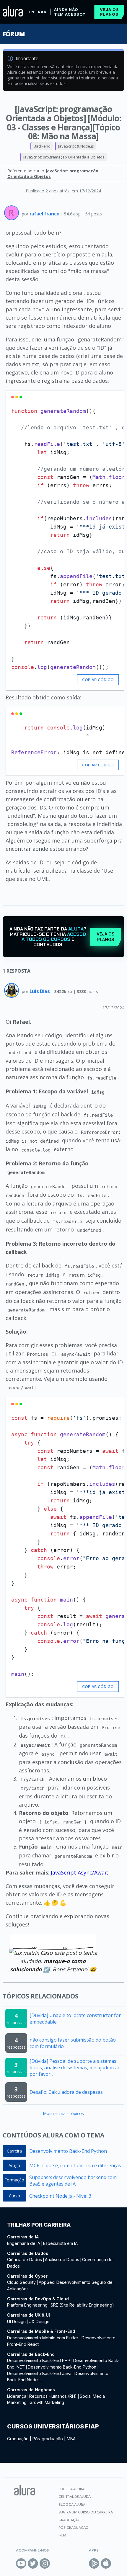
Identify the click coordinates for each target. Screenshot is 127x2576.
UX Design (39, 2321)
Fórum (14, 34)
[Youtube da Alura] (21, 2563)
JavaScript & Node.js (76, 146)
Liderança (17, 2396)
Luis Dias (40, 991)
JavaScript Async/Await (80, 1872)
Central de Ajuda (75, 2496)
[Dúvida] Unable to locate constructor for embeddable (75, 2019)
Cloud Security (21, 2282)
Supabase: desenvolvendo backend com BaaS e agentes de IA (73, 2181)
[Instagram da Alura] (45, 2563)
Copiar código (98, 680)
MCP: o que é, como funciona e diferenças (75, 2166)
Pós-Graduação (74, 2527)
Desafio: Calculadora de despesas (66, 2092)
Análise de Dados (62, 2259)
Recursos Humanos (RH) (53, 2396)
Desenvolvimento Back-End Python (68, 2151)
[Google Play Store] (94, 2563)
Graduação (18, 2439)
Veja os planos (109, 12)
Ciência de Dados (25, 2259)
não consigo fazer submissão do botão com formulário (73, 2043)
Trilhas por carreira (39, 2225)
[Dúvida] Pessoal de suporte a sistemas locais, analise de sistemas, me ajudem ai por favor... (74, 2068)
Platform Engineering (27, 2305)
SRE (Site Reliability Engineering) (82, 2305)
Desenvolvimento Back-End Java (39, 2373)
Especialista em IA (60, 2243)
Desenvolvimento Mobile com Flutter (43, 2338)
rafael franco (45, 214)
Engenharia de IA (24, 2243)
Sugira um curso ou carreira (86, 2512)
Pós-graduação (48, 2439)
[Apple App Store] (106, 2563)
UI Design (16, 2321)
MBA (71, 2439)
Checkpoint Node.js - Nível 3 (60, 2196)
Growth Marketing (47, 2402)
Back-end (42, 146)
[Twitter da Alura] (33, 2563)
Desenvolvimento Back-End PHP (39, 2360)
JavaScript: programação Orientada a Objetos (64, 157)
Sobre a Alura (71, 2489)
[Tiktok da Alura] (57, 2563)
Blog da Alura (72, 2504)
